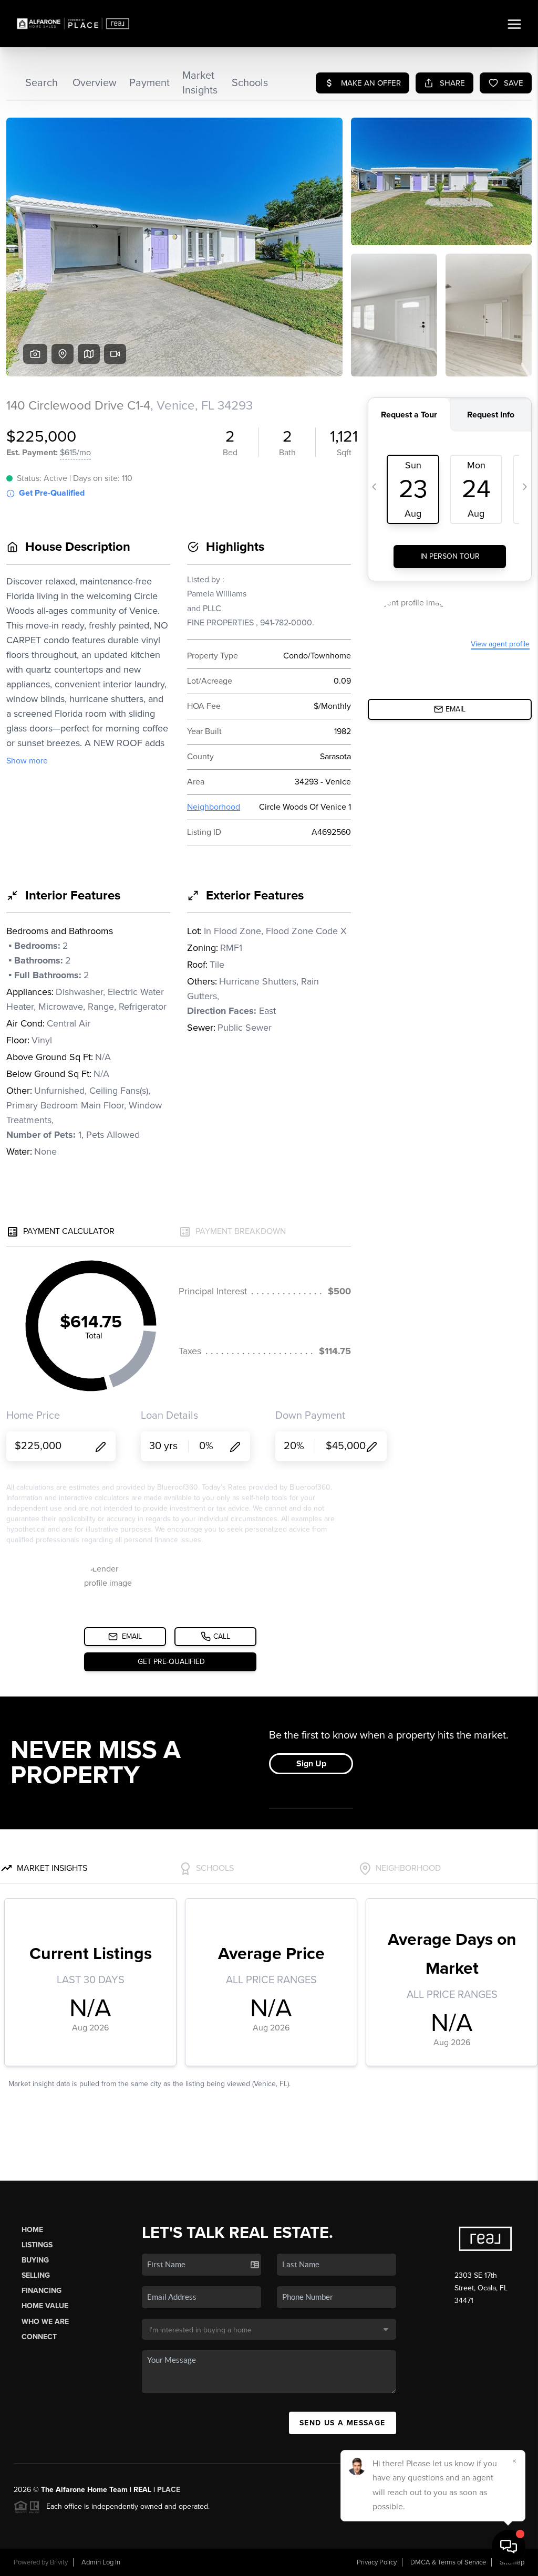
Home (32, 2230)
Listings (37, 2245)
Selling (36, 2275)
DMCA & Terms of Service (448, 2562)
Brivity (59, 2562)
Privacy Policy (377, 2562)
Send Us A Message (343, 2423)
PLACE (169, 2490)
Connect (39, 2337)
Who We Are (45, 2322)
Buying (35, 2260)
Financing (42, 2291)
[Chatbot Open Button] (509, 2547)
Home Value (45, 2306)
